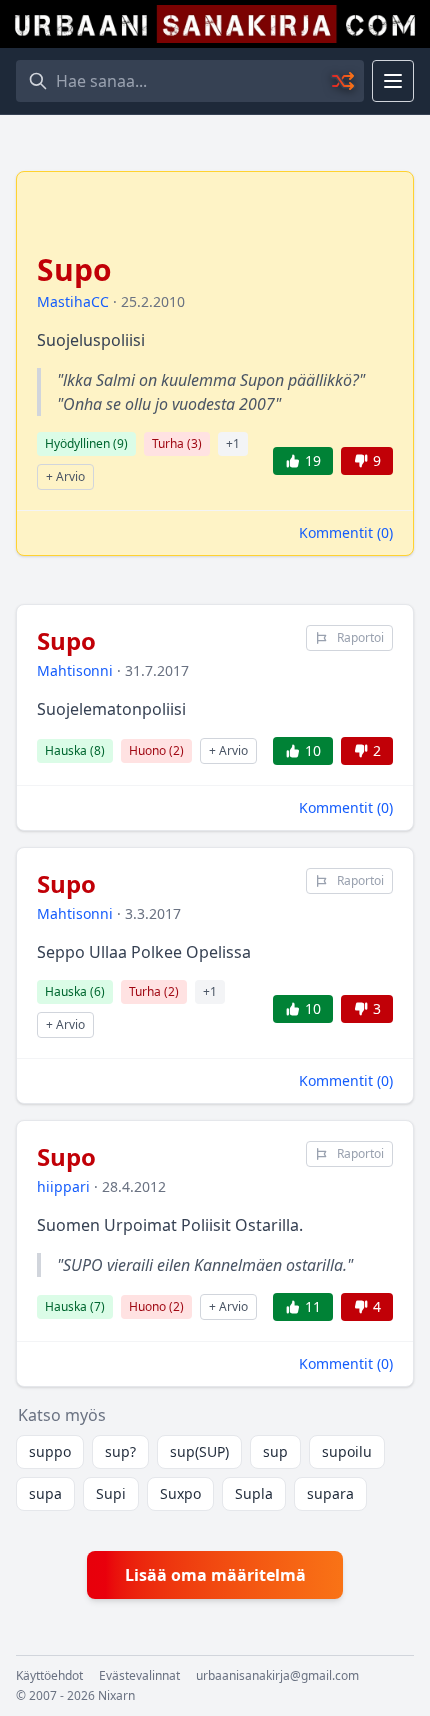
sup (275, 1451)
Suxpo (180, 1493)
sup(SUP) (199, 1451)
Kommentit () (346, 532)
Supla (254, 1493)
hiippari (63, 1186)
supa (45, 1493)
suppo (50, 1451)
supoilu (347, 1451)
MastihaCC (73, 301)
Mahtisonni (75, 670)
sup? (120, 1451)
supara (330, 1493)
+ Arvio (65, 476)
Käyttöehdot (49, 1676)
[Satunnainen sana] (344, 81)
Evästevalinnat (139, 1676)
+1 (233, 443)
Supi (111, 1493)
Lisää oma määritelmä (215, 1575)
